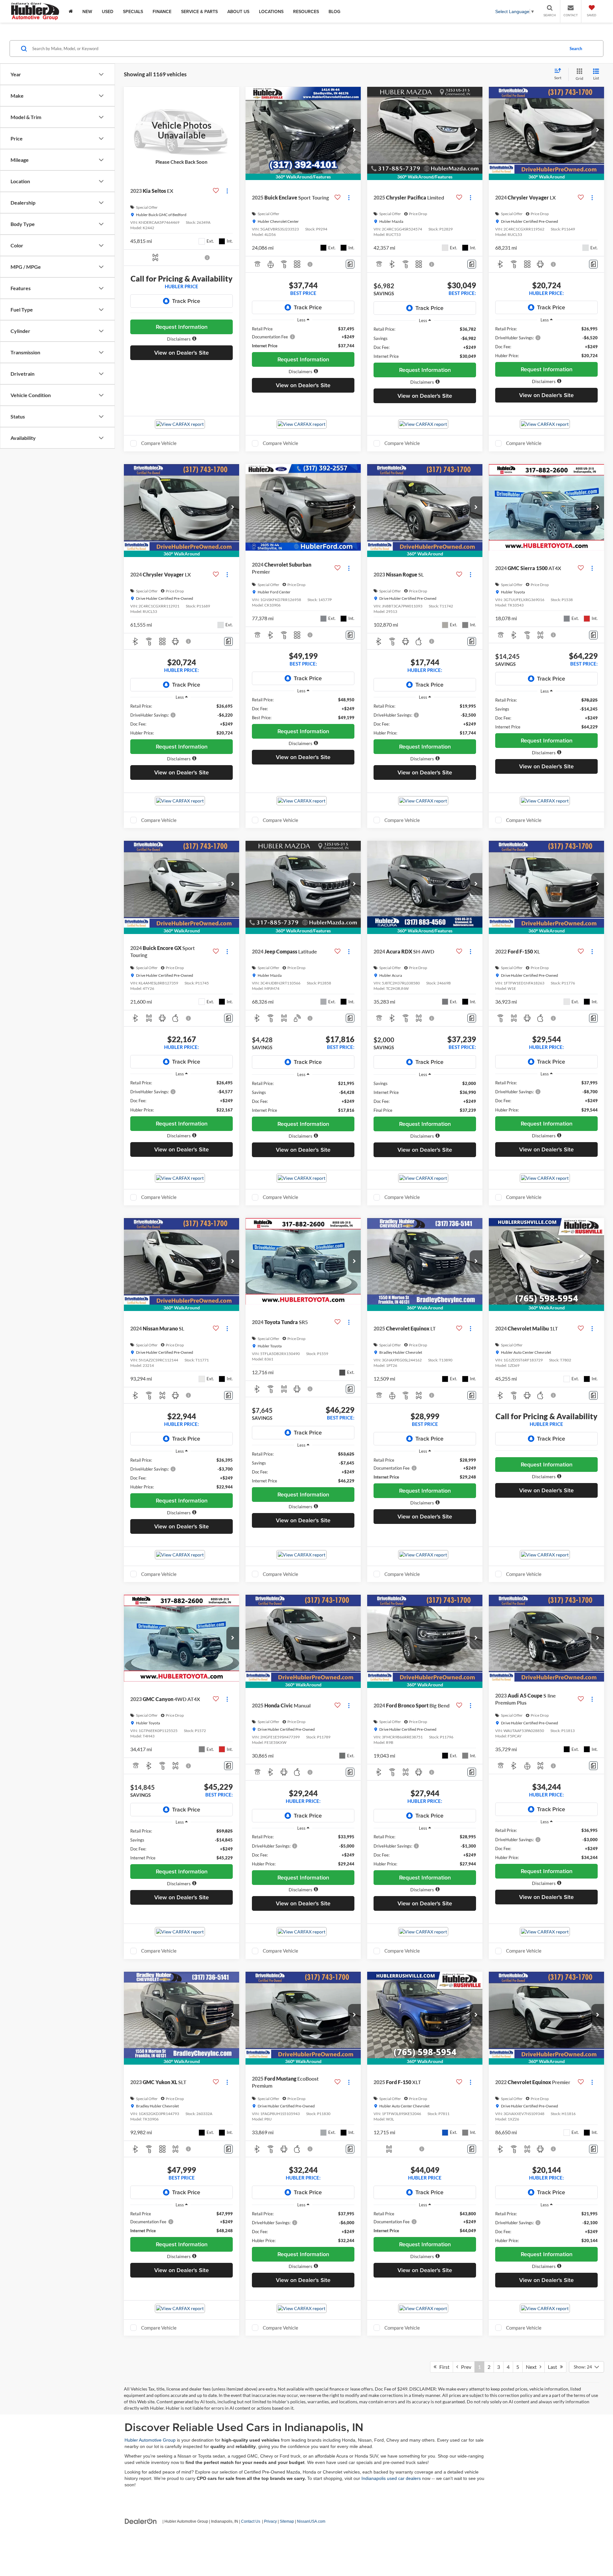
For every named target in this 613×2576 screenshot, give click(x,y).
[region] (303, 337)
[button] (182, 339)
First (443, 2367)
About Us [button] (238, 11)
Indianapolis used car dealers (391, 2478)
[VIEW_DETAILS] (182, 130)
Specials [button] (133, 11)
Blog (334, 11)
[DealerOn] (141, 2521)
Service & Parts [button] (199, 11)
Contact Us (251, 2521)
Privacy (270, 2521)
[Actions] (227, 191)
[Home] (71, 11)
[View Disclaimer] (208, 258)
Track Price (186, 301)
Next (533, 2367)
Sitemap (287, 2521)
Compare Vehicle (159, 443)
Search (576, 49)
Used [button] (108, 11)
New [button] (87, 11)
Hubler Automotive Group (150, 2440)
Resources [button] (306, 11)
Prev (465, 2367)
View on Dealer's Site (182, 353)
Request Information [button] (182, 327)
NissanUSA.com (311, 2521)
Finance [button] (162, 11)
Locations (271, 11)
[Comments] (350, 264)
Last (554, 2367)
